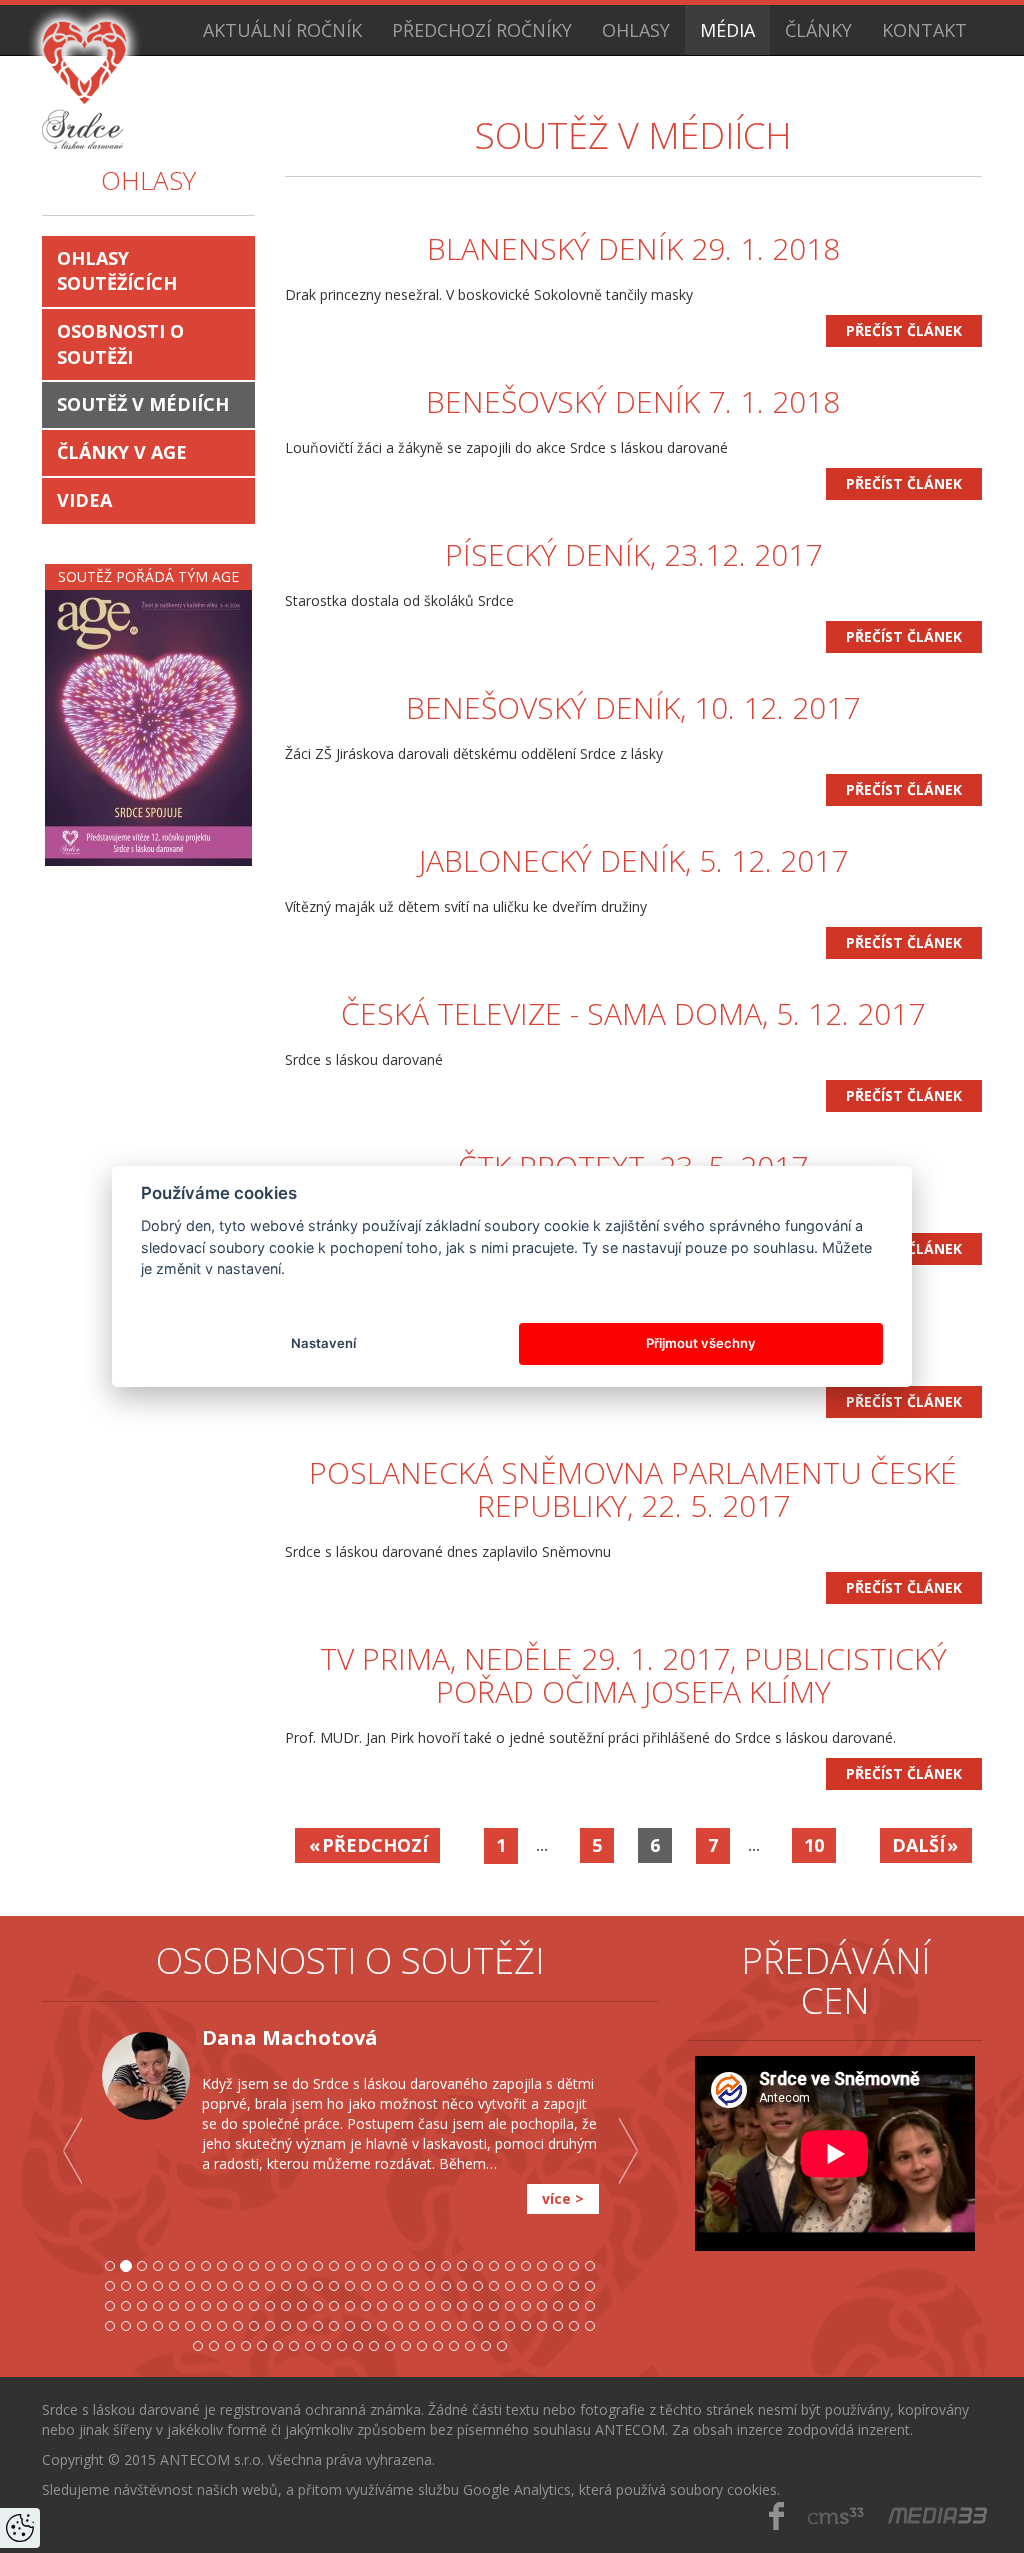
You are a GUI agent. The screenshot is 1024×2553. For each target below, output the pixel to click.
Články (818, 30)
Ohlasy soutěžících (117, 271)
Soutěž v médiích (143, 404)
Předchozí (375, 1845)
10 (814, 1845)
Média (727, 30)
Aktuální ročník (282, 30)
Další (918, 1845)
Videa (84, 500)
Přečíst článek (904, 330)
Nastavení (323, 1343)
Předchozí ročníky (482, 30)
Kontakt (924, 30)
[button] (72, 2197)
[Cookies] (20, 2528)
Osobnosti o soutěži (120, 344)
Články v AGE (122, 452)
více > (563, 2198)
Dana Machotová (290, 2037)
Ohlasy (636, 30)
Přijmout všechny (701, 1343)
